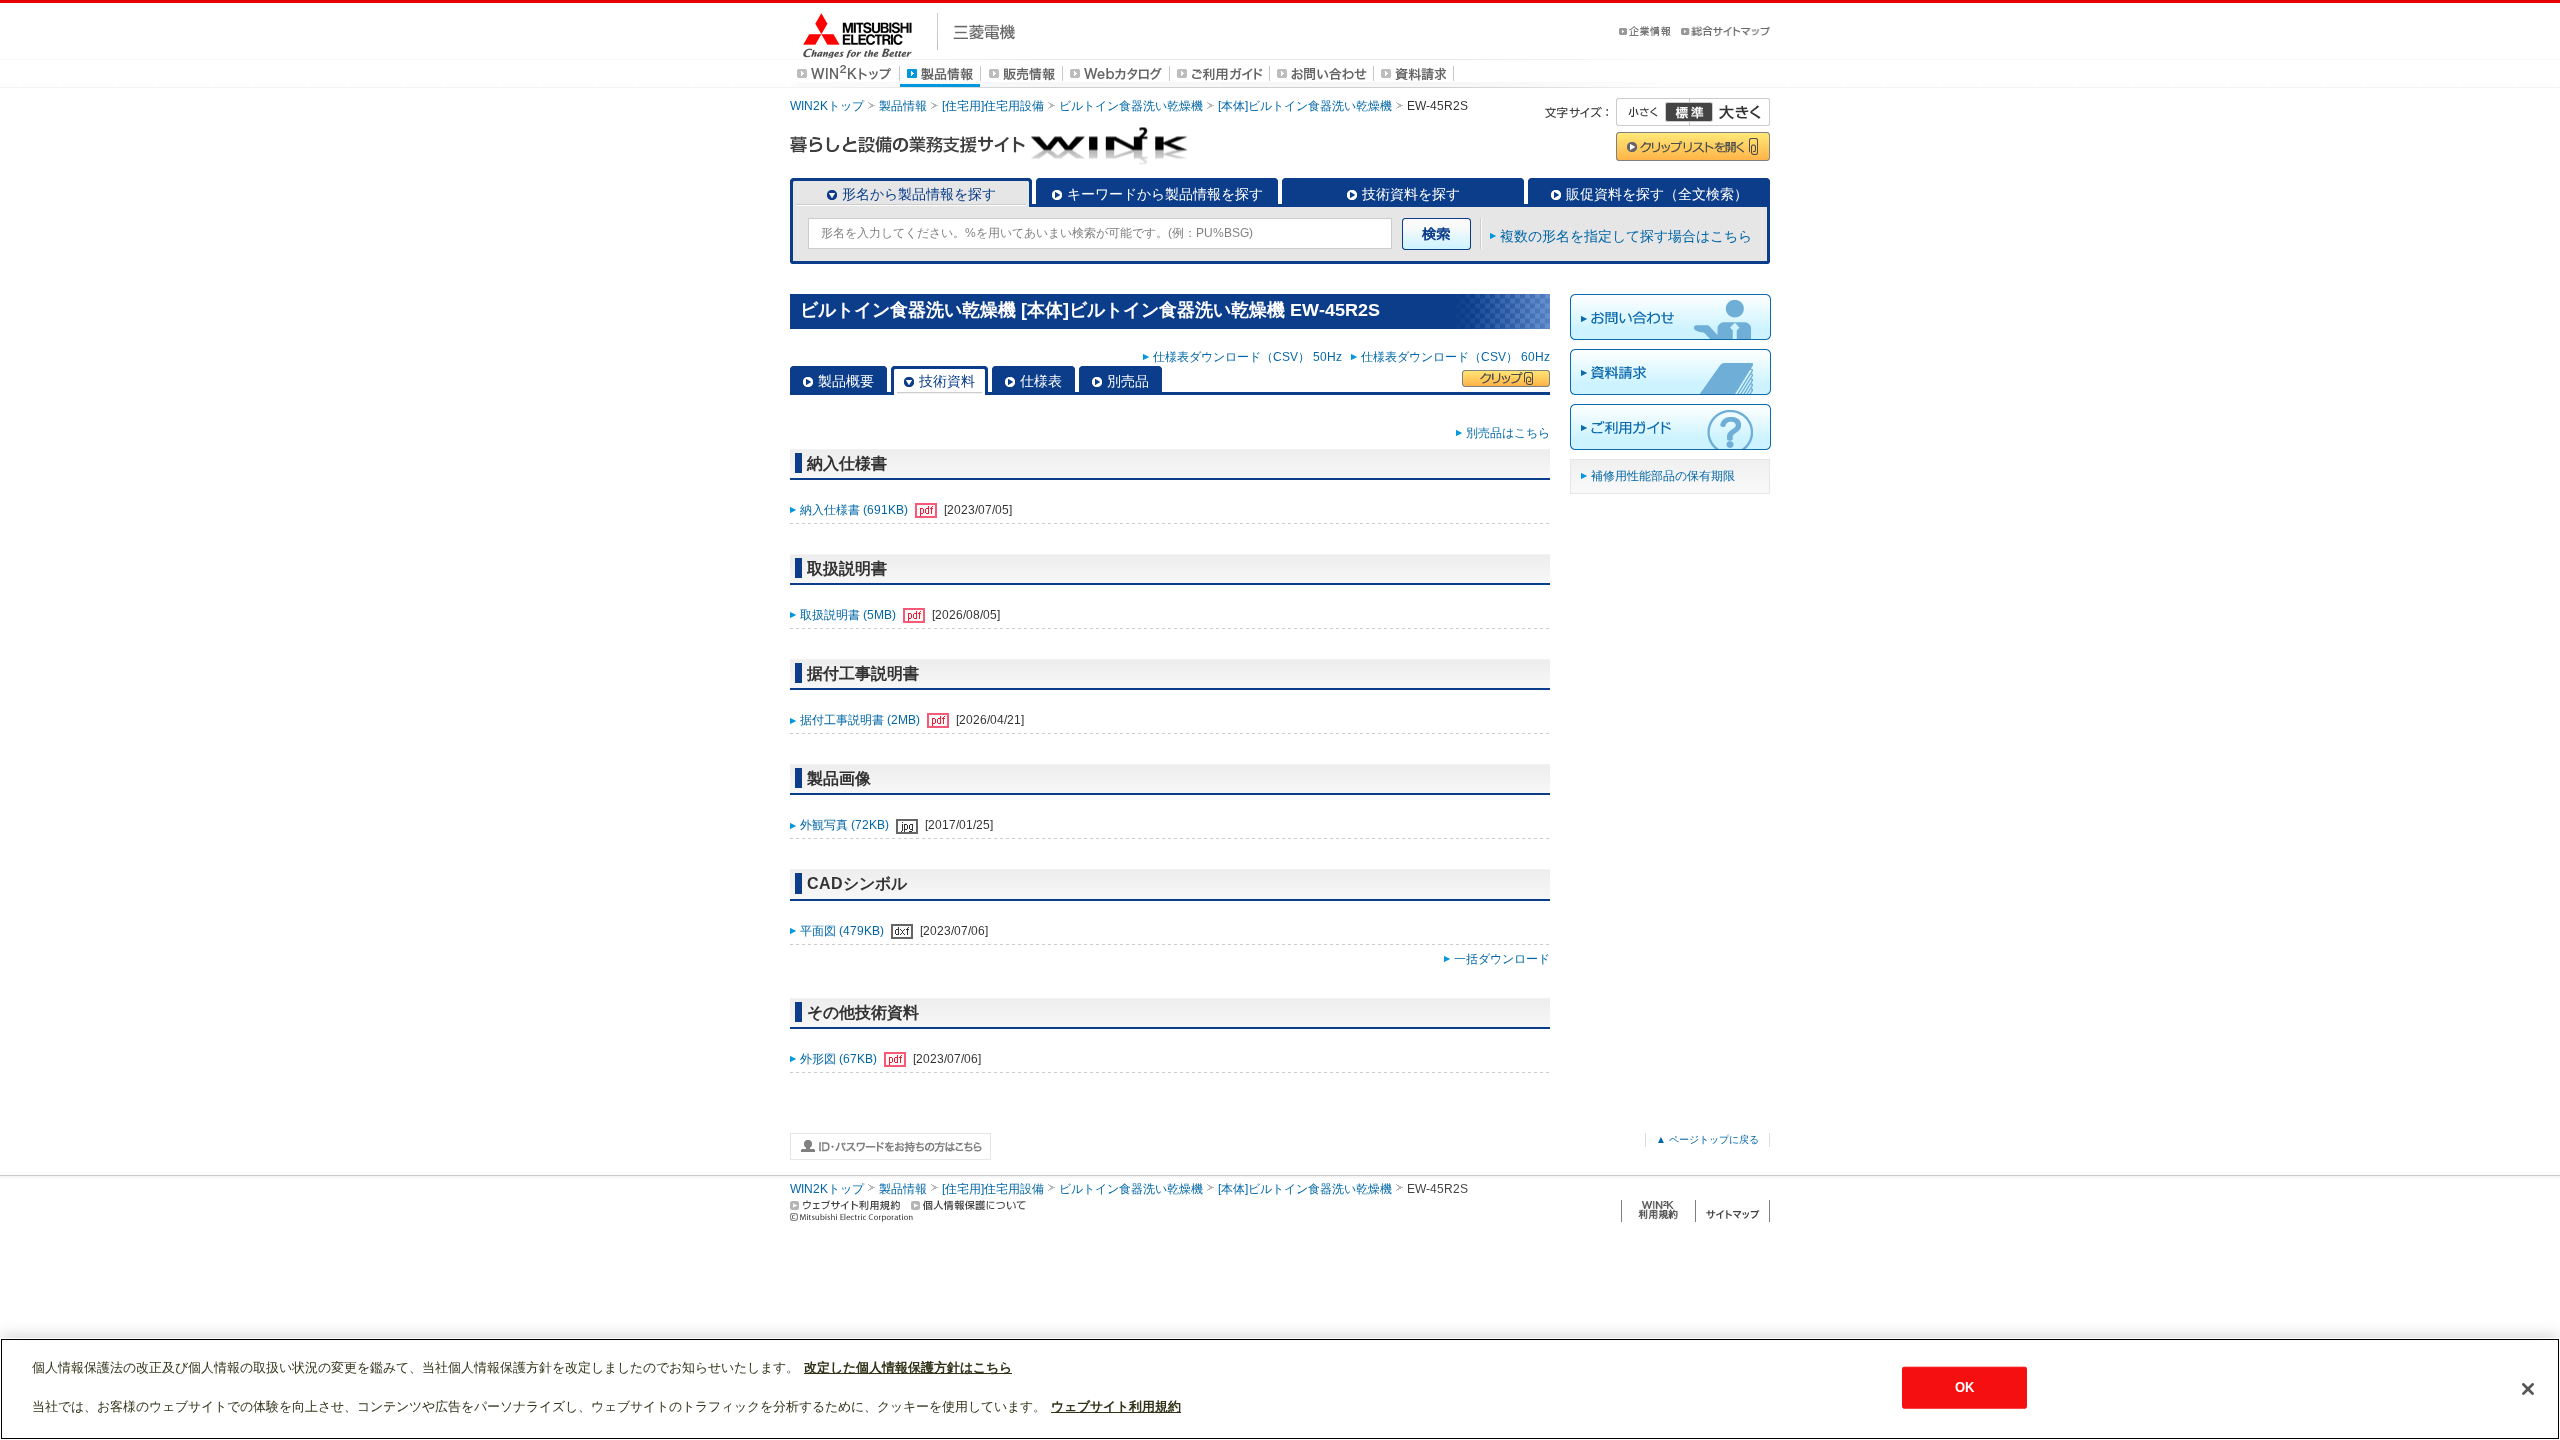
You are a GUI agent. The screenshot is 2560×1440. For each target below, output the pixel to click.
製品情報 (903, 106)
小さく (1653, 112)
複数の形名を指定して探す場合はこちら (1626, 236)
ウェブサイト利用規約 (1116, 1406)
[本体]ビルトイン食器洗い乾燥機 (1305, 106)
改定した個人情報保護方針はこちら (908, 1367)
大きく (1730, 112)
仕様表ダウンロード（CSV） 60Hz (1455, 357)
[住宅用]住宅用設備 (993, 106)
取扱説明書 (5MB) (849, 615)
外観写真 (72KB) (846, 825)
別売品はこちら (1508, 433)
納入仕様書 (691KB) (855, 510)
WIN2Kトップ (827, 106)
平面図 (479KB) (843, 931)
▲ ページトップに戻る (1707, 1139)
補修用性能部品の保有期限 (1663, 476)
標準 (1689, 112)
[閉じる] (2528, 1389)
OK (1964, 1387)
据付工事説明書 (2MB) (861, 720)
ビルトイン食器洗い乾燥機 (1131, 106)
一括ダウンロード (1502, 959)
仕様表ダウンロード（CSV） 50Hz (1250, 357)
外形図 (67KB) (840, 1059)
